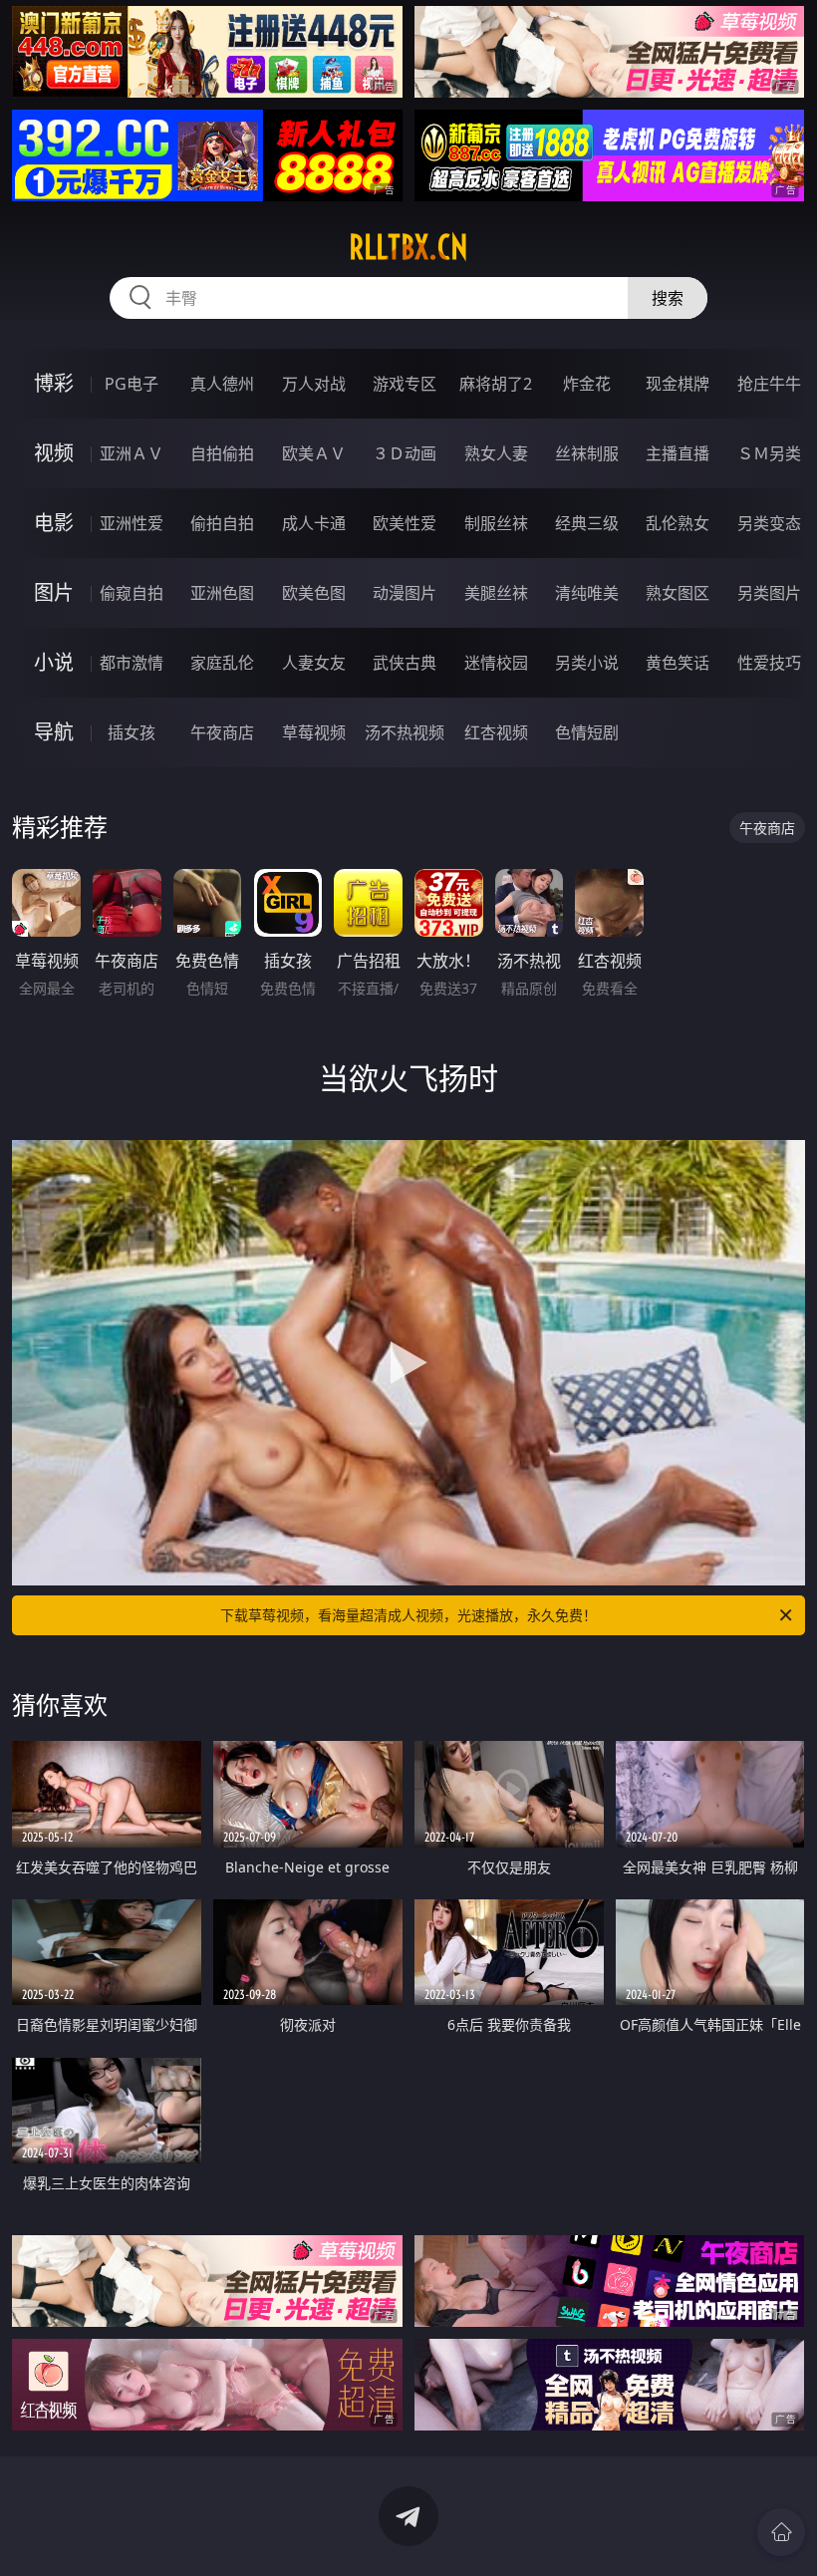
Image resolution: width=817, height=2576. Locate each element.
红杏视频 (496, 732)
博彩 (54, 383)
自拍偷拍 (222, 453)
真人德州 (222, 384)
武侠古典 (405, 663)
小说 (54, 662)
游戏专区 (405, 384)
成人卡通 (314, 523)
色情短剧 (587, 732)
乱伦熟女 (678, 523)
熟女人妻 (496, 453)
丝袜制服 (587, 453)
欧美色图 (314, 593)
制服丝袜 (496, 523)
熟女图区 (678, 593)
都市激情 (132, 663)
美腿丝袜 (496, 593)
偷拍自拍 (222, 523)
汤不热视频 (405, 732)
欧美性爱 (405, 523)
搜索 (668, 298)
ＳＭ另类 (769, 453)
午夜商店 (222, 732)
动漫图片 (405, 593)
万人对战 (314, 384)
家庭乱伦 (222, 663)
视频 (54, 453)
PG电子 (132, 384)
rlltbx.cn (408, 247)
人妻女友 (314, 663)
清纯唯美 (587, 593)
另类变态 (769, 523)
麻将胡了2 (496, 384)
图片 (54, 592)
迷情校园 (496, 663)
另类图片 (769, 593)
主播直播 (678, 453)
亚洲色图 (222, 593)
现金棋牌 (678, 384)
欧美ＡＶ (314, 453)
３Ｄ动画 (405, 453)
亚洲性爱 (132, 523)
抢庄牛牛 (769, 384)
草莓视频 (314, 732)
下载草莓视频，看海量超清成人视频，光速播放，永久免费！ (408, 1615)
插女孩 (132, 732)
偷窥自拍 (132, 593)
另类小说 (587, 663)
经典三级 (587, 523)
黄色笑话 (678, 663)
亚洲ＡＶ (132, 453)
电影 (54, 523)
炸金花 (587, 384)
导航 (54, 732)
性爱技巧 (769, 663)
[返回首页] (781, 2532)
